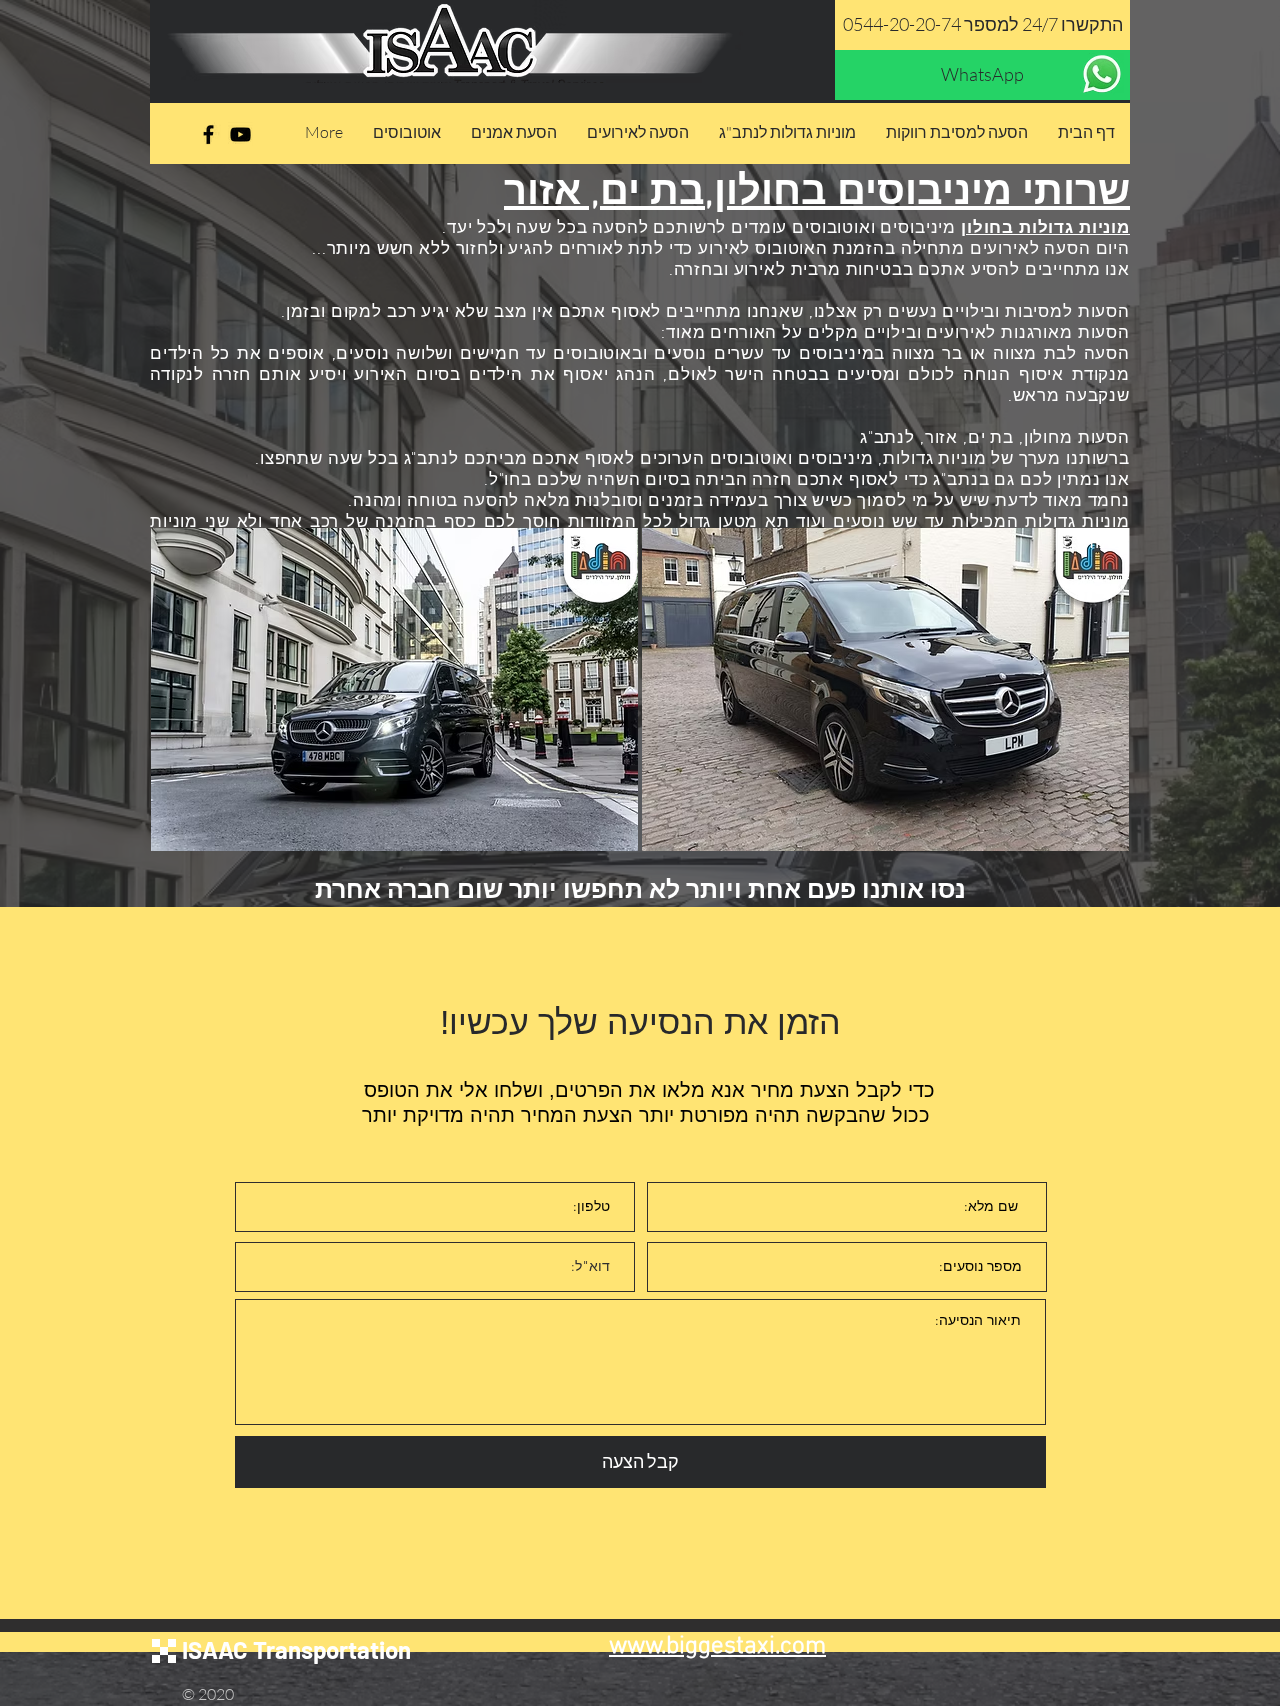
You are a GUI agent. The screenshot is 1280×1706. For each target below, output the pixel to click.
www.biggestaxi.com (717, 1647)
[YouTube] (240, 134)
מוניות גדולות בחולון (1045, 229)
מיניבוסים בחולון (863, 194)
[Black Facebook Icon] (208, 134)
